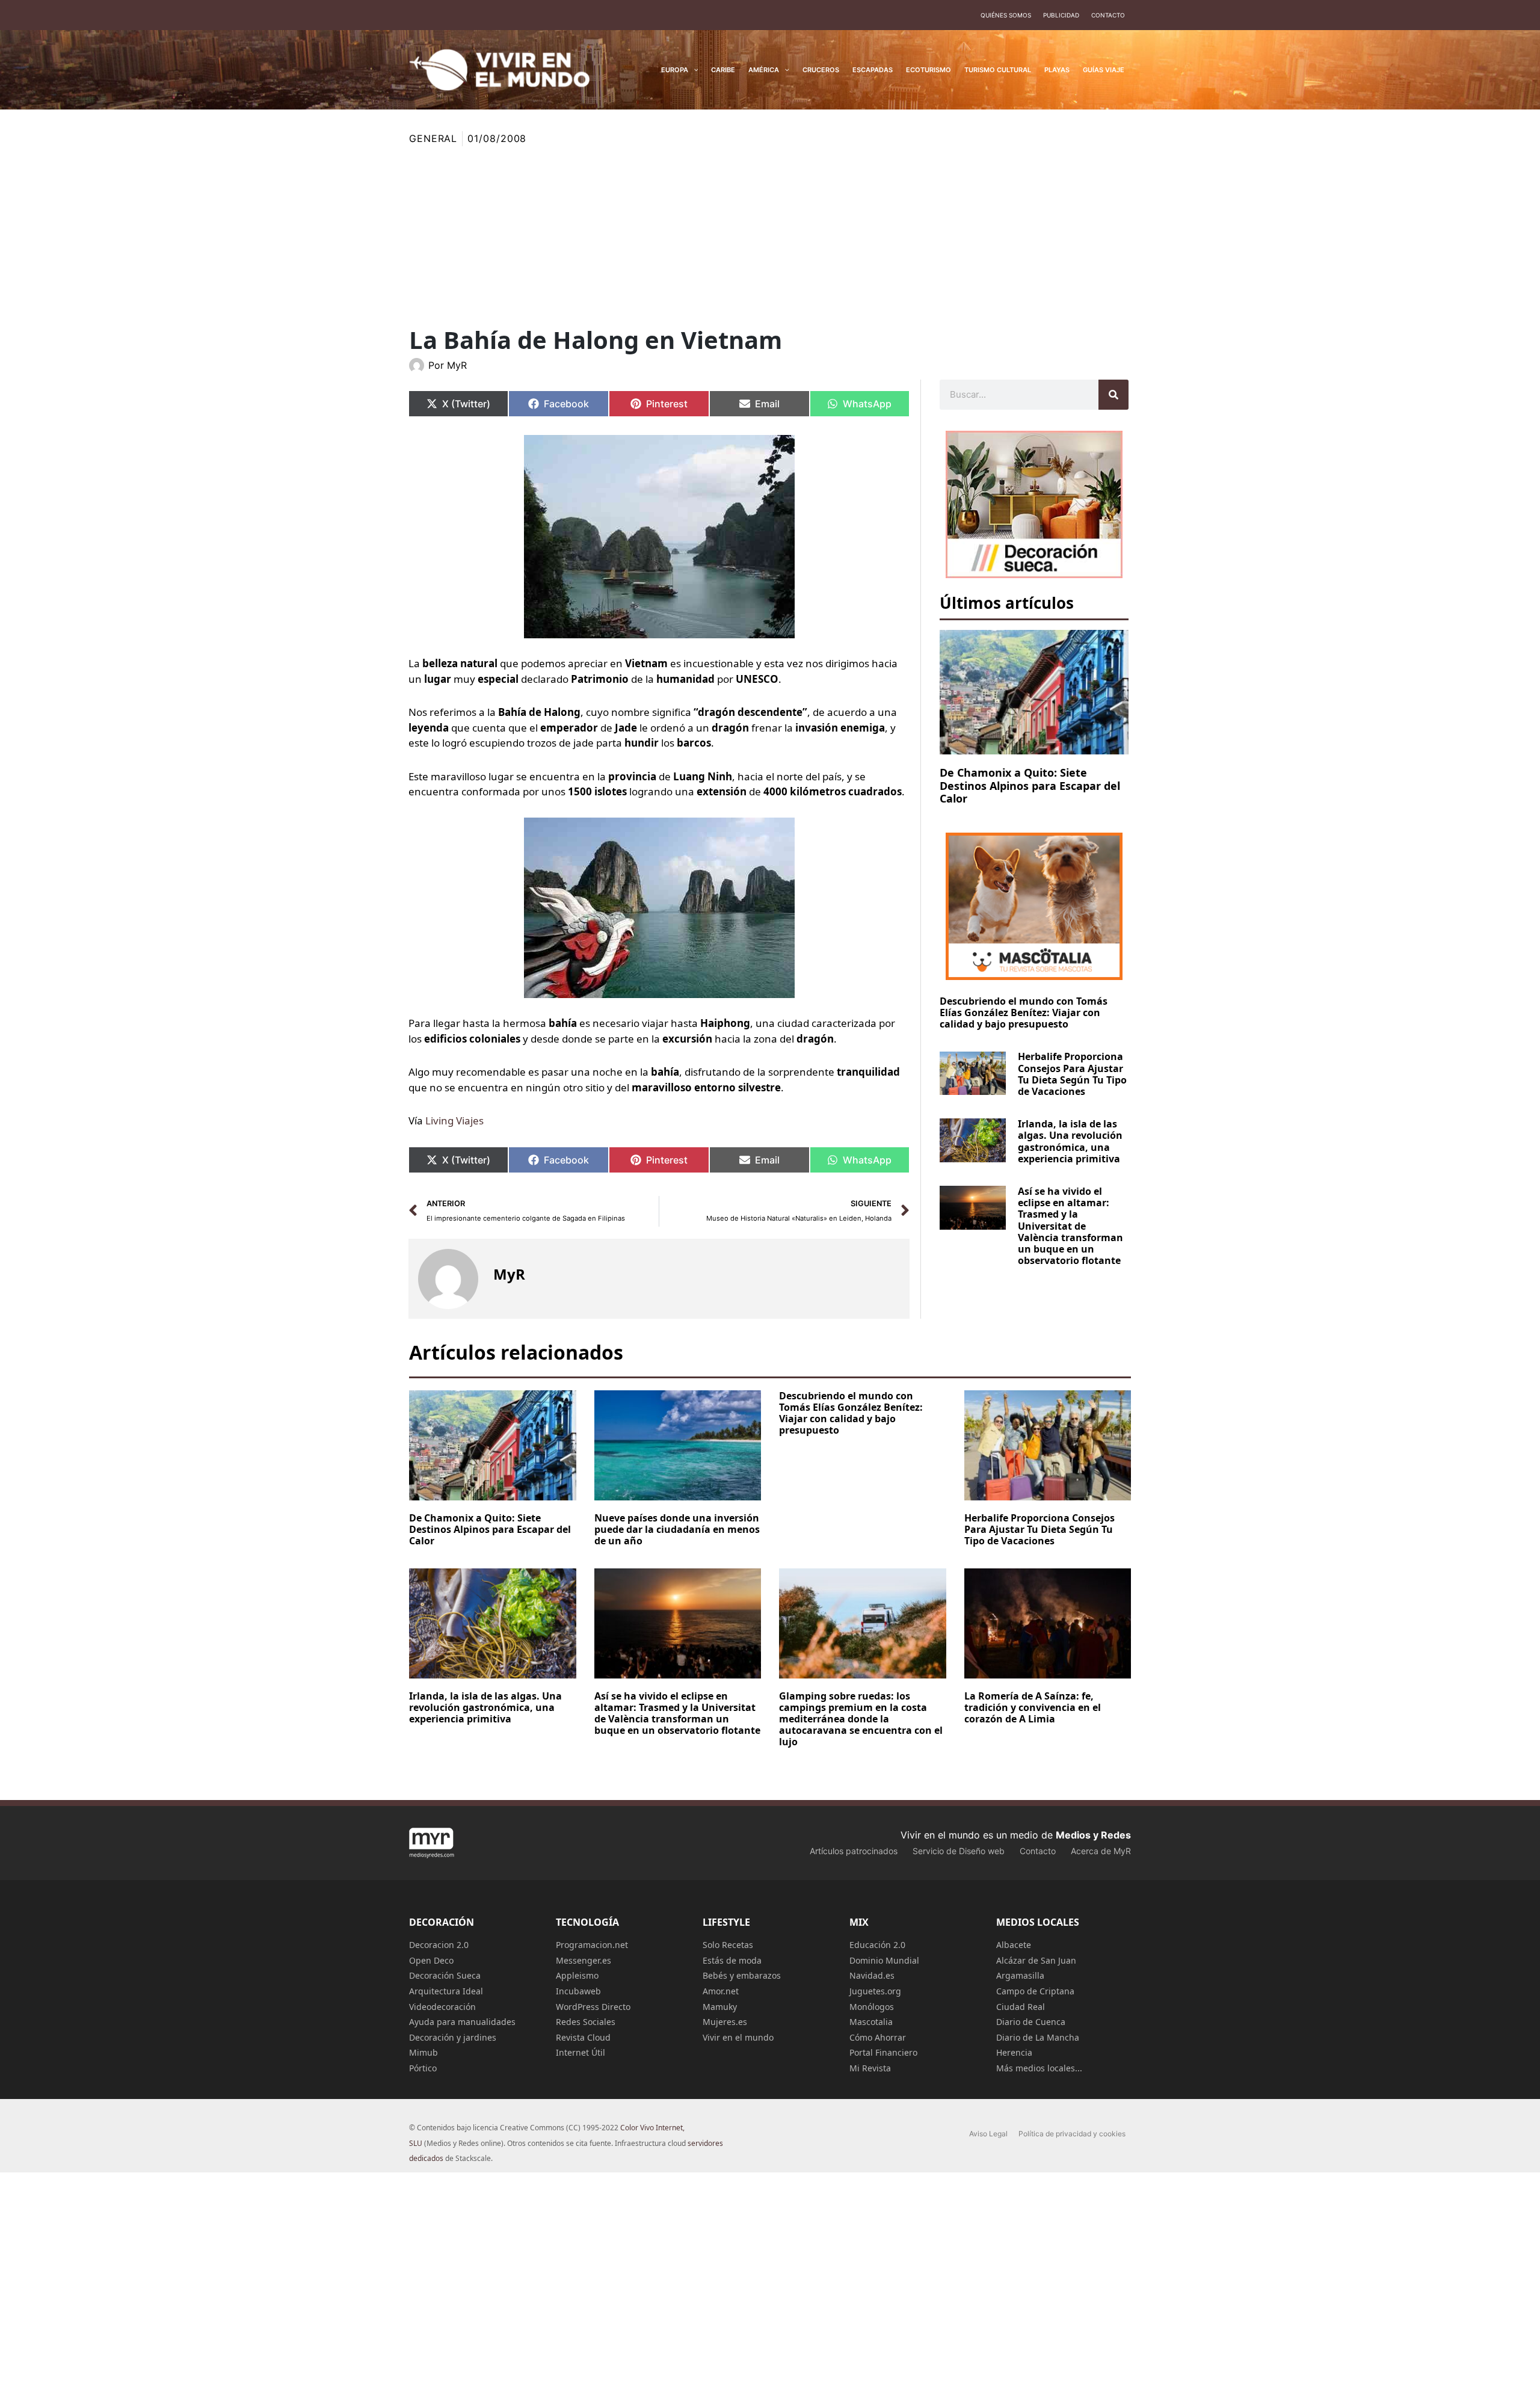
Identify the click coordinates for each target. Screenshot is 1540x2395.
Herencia (1014, 2052)
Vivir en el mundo (738, 2037)
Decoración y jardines (453, 2037)
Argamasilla (1020, 1975)
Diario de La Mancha (1038, 2037)
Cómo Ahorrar (878, 2037)
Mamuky (720, 2007)
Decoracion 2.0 (439, 1945)
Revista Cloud (583, 2037)
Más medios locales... (1039, 2068)
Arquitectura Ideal (446, 1991)
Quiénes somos (1006, 15)
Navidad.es (872, 1975)
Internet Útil (581, 2052)
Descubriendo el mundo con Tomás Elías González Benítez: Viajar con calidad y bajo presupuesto (1024, 1013)
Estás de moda (732, 1960)
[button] (693, 70)
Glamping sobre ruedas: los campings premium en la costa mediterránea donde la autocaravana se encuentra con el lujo (861, 1719)
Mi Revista (870, 2068)
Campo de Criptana (1035, 1991)
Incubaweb (578, 1991)
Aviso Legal (988, 2134)
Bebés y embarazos (742, 1975)
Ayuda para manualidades (462, 2022)
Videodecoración (442, 2007)
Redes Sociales (586, 2022)
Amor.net (721, 1991)
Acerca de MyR (1101, 1851)
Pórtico (423, 2068)
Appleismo (577, 1975)
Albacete (1014, 1945)
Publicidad (1061, 15)
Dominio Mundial (884, 1960)
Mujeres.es (725, 2022)
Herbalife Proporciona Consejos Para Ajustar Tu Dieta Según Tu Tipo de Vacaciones (1072, 1074)
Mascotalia (871, 2022)
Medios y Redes (1093, 1835)
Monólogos (872, 2007)
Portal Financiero (883, 2052)
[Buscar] (1113, 395)
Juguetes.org (875, 1991)
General (433, 138)
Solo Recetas (728, 1945)
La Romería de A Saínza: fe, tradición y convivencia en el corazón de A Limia (1033, 1707)
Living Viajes (454, 1120)
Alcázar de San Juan (1036, 1960)
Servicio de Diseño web (959, 1851)
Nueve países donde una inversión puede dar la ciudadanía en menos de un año (677, 1529)
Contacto (1108, 15)
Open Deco (431, 1960)
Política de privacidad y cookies (1072, 2134)
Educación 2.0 (877, 1945)
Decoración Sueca (445, 1975)
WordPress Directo (593, 2007)
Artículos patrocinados (854, 1851)
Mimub (423, 2052)
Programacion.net (592, 1945)
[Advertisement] (770, 236)
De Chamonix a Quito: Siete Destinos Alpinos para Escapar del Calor (1030, 785)
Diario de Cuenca (1031, 2022)
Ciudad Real (1021, 2007)
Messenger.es (584, 1960)
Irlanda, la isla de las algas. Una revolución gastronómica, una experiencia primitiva (1070, 1141)
